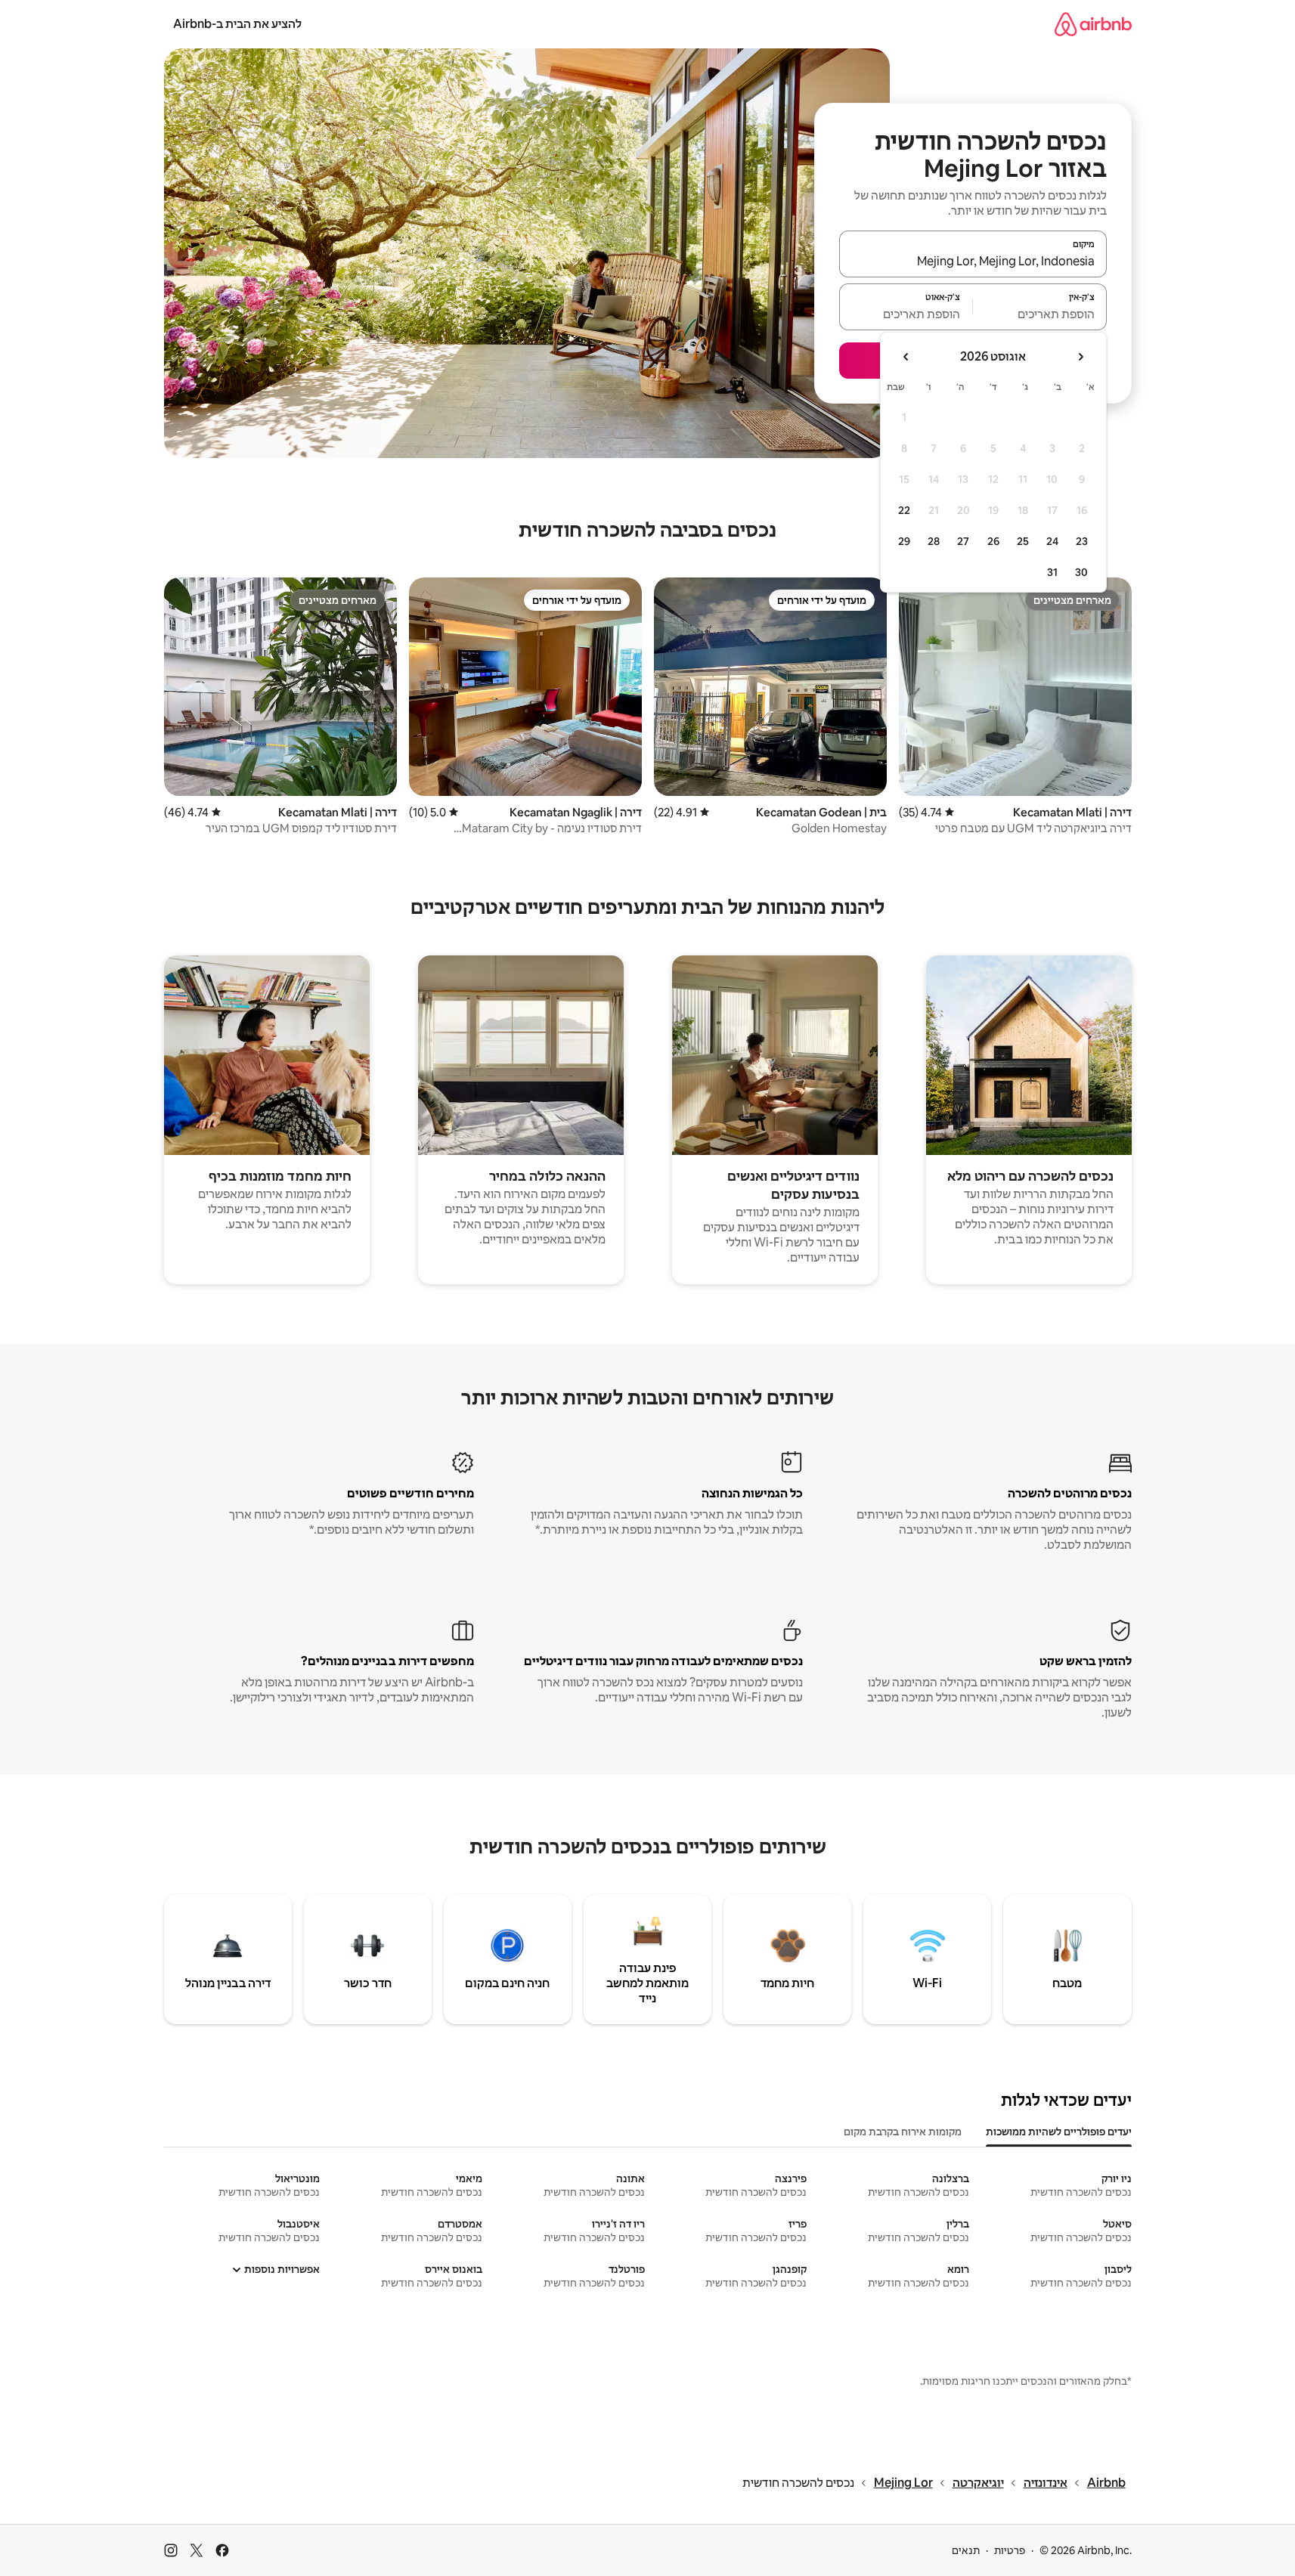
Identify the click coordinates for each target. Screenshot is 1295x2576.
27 (963, 541)
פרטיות (1010, 2550)
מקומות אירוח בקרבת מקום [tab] (903, 2132)
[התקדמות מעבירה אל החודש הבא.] (906, 357)
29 (904, 541)
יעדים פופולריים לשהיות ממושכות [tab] (1059, 2132)
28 (934, 541)
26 (993, 541)
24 (1052, 541)
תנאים (966, 2550)
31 (1052, 572)
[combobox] (973, 261)
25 (1023, 541)
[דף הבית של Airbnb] (1093, 24)
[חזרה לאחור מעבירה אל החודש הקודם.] (1080, 357)
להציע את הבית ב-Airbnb (237, 24)
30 (1081, 572)
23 (1082, 541)
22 (904, 510)
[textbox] (1040, 314)
